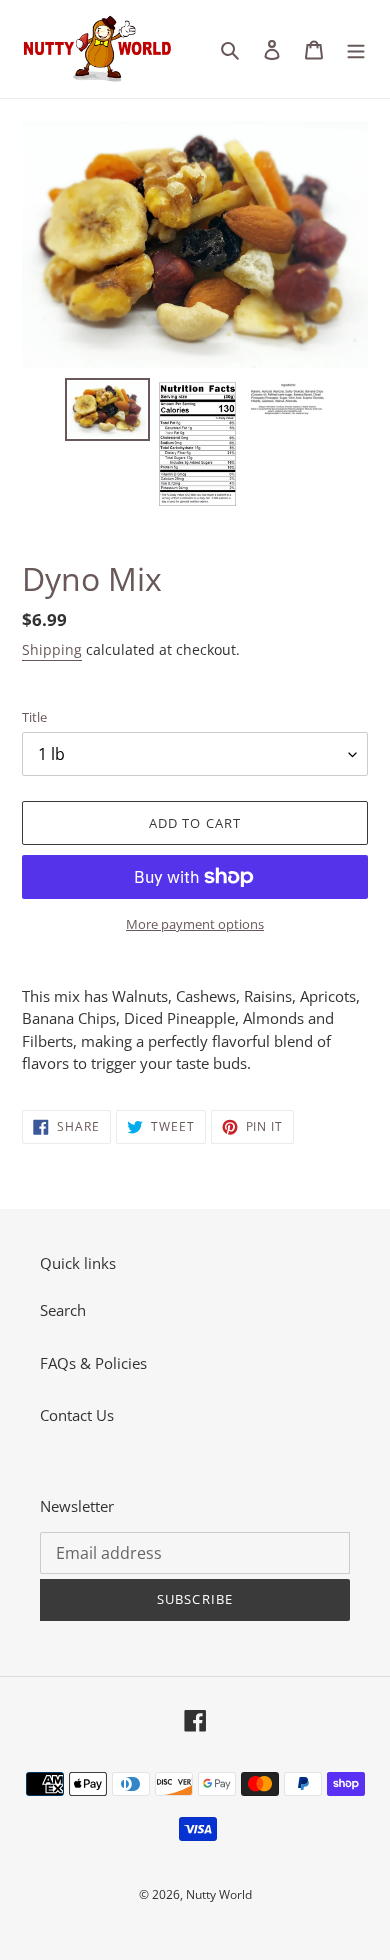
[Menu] (356, 48)
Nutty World (219, 1894)
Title (34, 717)
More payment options (195, 924)
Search (63, 1310)
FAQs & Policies (93, 1363)
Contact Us (77, 1415)
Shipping (52, 649)
